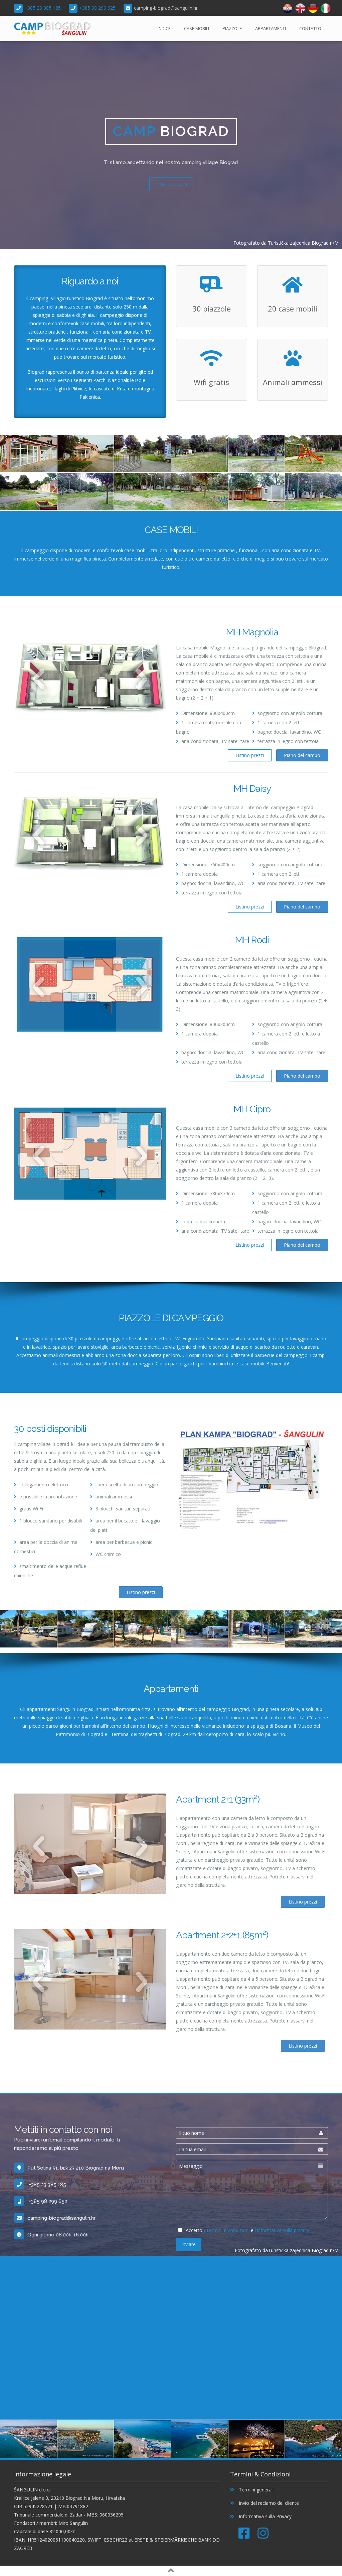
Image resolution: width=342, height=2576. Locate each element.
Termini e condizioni (228, 2230)
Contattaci (171, 184)
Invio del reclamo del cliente (268, 2503)
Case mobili (197, 28)
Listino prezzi (250, 755)
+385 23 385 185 (43, 8)
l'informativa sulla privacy (282, 2230)
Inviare (189, 2244)
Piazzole (232, 28)
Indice (164, 28)
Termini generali (255, 2490)
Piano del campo (302, 755)
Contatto (310, 28)
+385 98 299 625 (97, 8)
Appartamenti (271, 28)
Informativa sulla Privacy (265, 2516)
